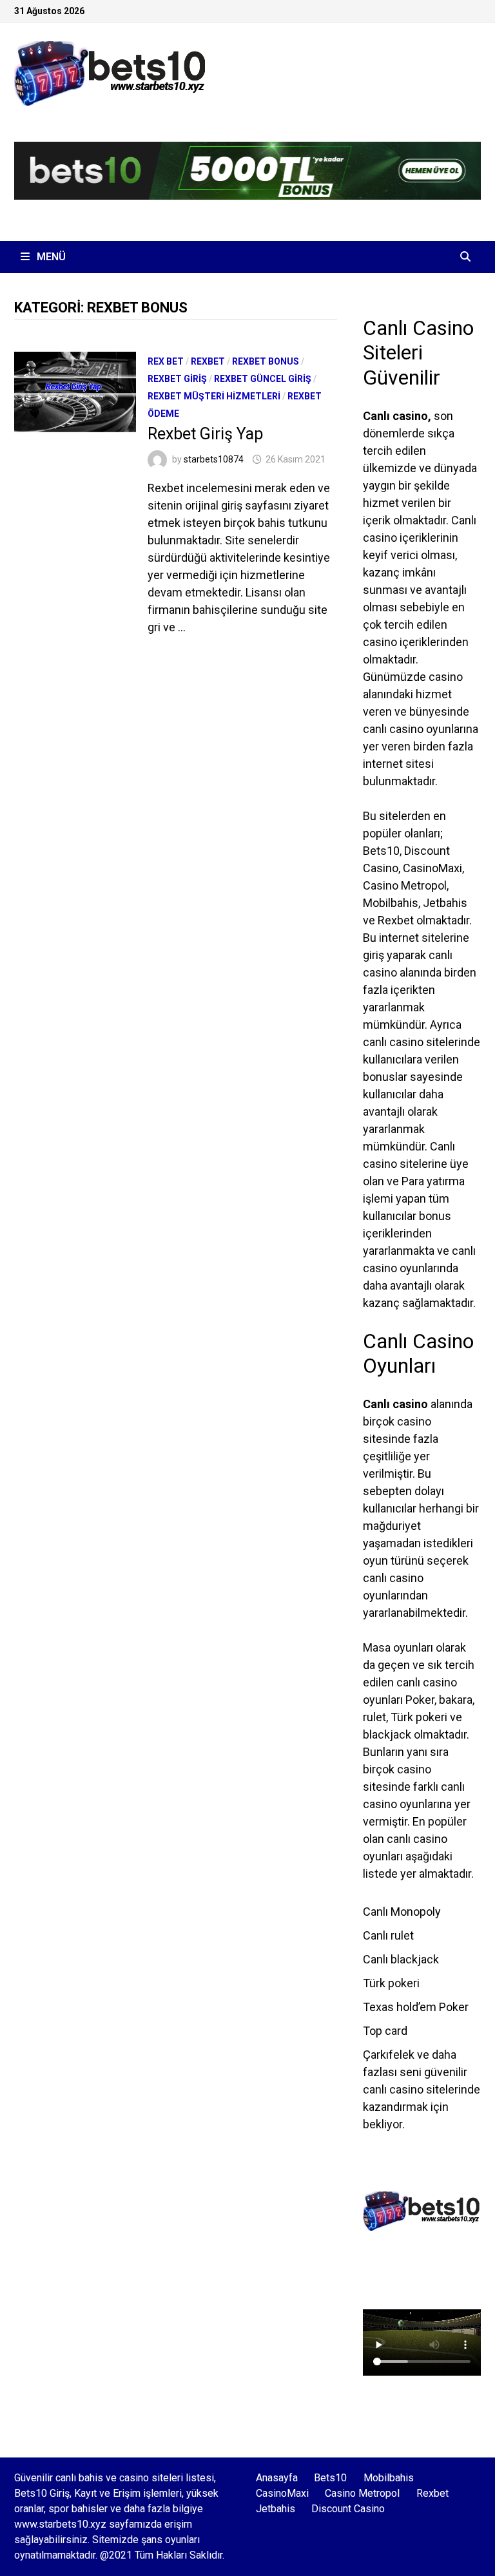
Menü (50, 257)
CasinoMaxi (282, 2493)
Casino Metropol (362, 2493)
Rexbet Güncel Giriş (263, 379)
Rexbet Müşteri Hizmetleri (214, 396)
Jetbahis (276, 2509)
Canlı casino (395, 416)
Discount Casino (348, 2509)
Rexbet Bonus (266, 361)
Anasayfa (277, 2478)
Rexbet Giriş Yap (205, 434)
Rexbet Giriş (177, 379)
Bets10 (330, 2478)
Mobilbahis (389, 2478)
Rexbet (208, 361)
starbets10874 (214, 459)
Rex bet (166, 361)
